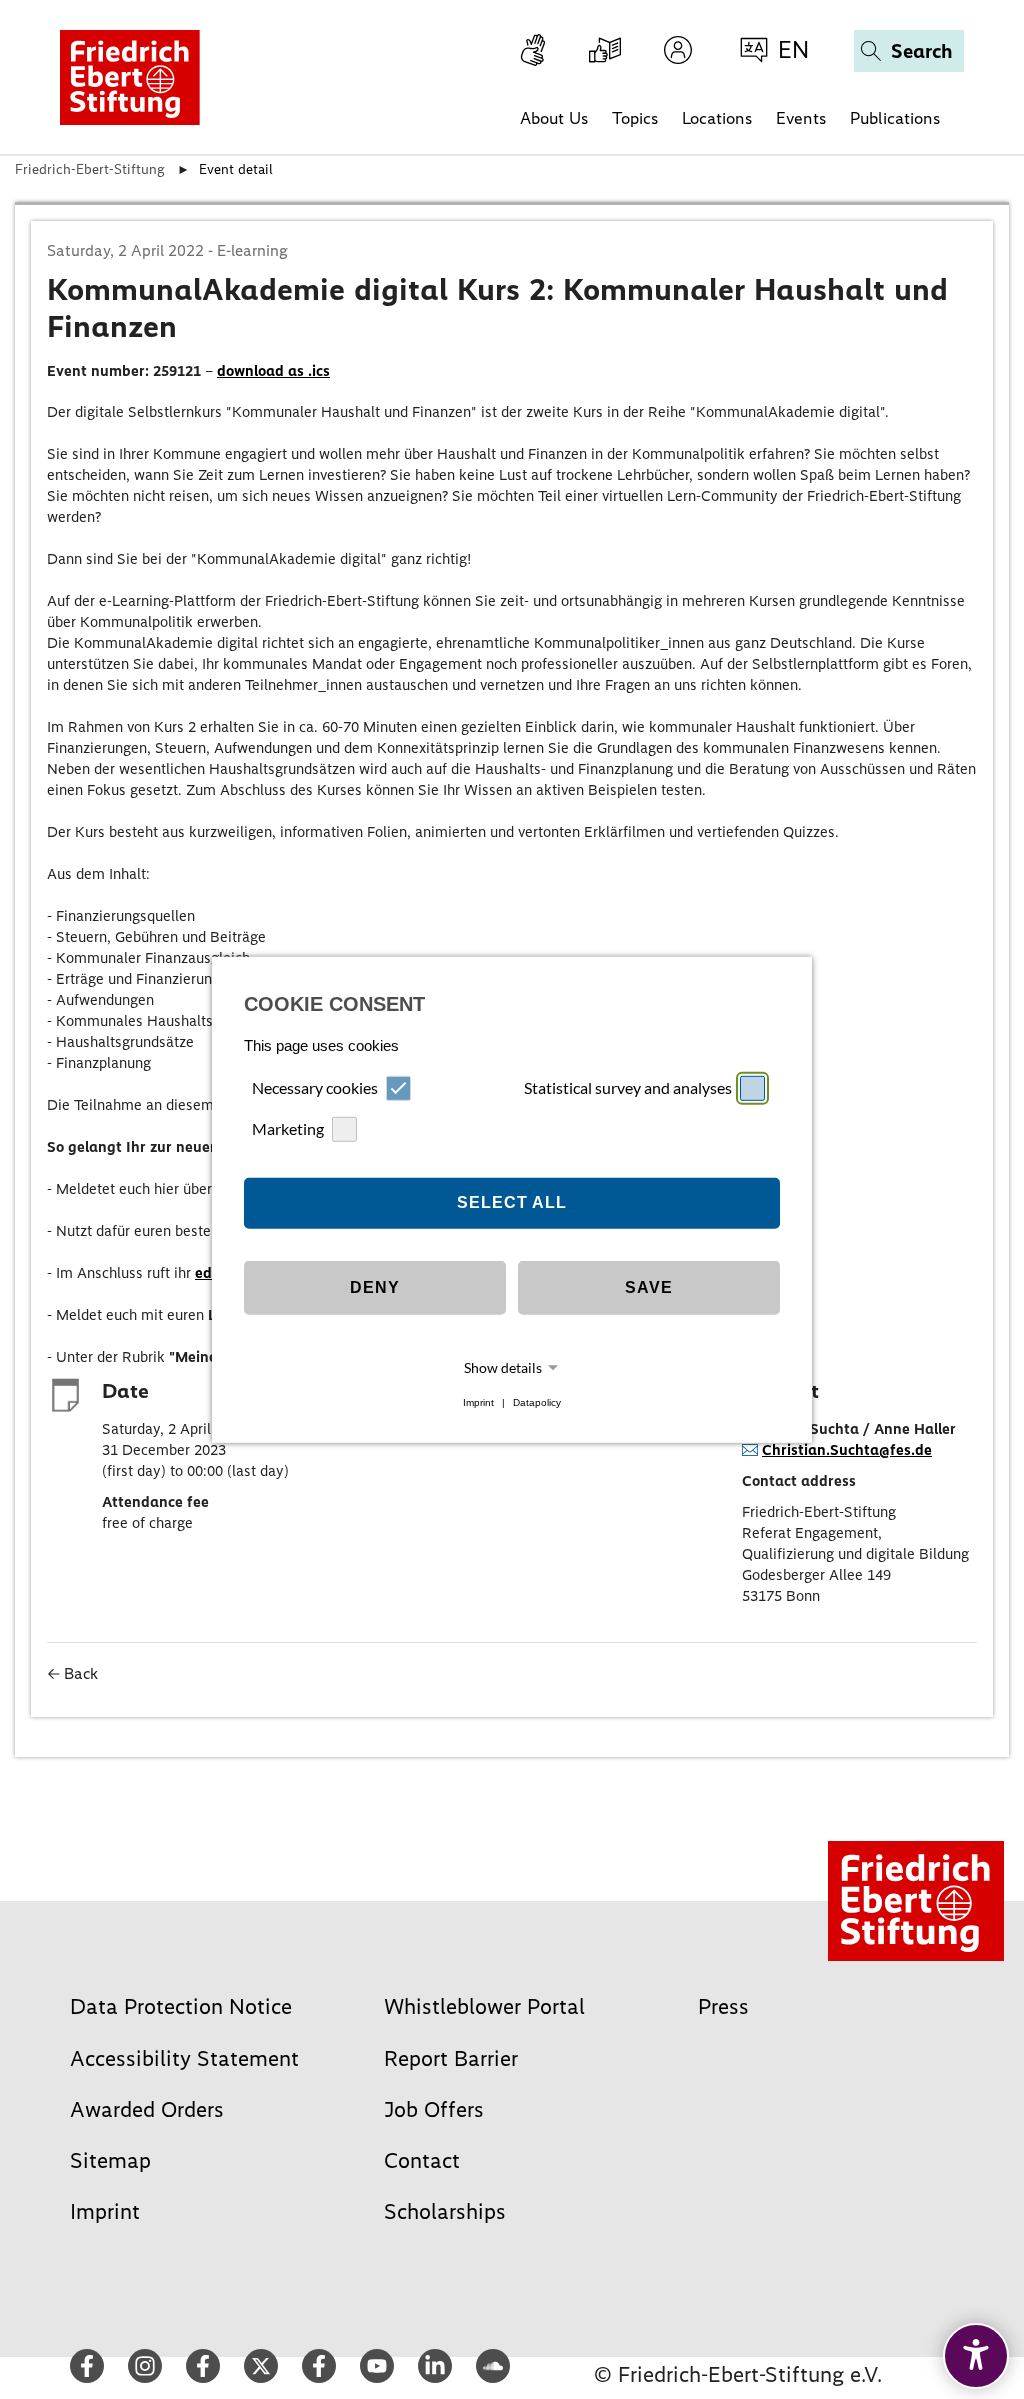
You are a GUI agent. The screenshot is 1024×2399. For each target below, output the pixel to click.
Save (649, 1287)
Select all (512, 1202)
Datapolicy (537, 1402)
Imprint (478, 1402)
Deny (375, 1287)
